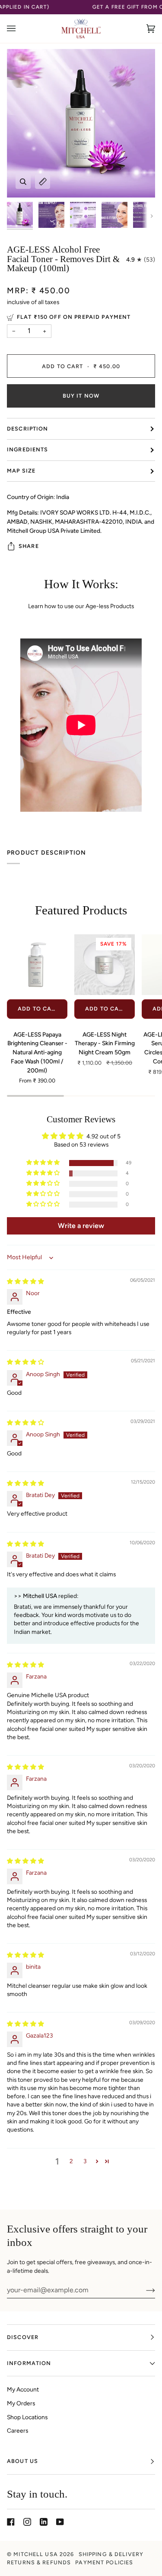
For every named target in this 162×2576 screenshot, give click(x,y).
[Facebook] (11, 2522)
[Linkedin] (44, 2522)
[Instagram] (27, 2522)
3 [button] (85, 2161)
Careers (17, 2430)
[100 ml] (37, 965)
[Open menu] (20, 29)
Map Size (21, 471)
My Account (23, 2389)
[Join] (144, 2290)
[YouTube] (60, 2522)
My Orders (21, 2403)
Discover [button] (23, 2337)
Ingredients (27, 449)
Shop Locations (27, 2417)
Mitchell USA (36, 2554)
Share (29, 546)
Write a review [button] (81, 1226)
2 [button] (71, 2161)
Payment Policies (104, 2562)
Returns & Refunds (39, 2562)
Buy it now (81, 396)
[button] (44, 1163)
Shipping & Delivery (111, 2554)
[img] (25, 1281)
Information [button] (29, 2363)
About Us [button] (22, 2461)
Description (27, 429)
